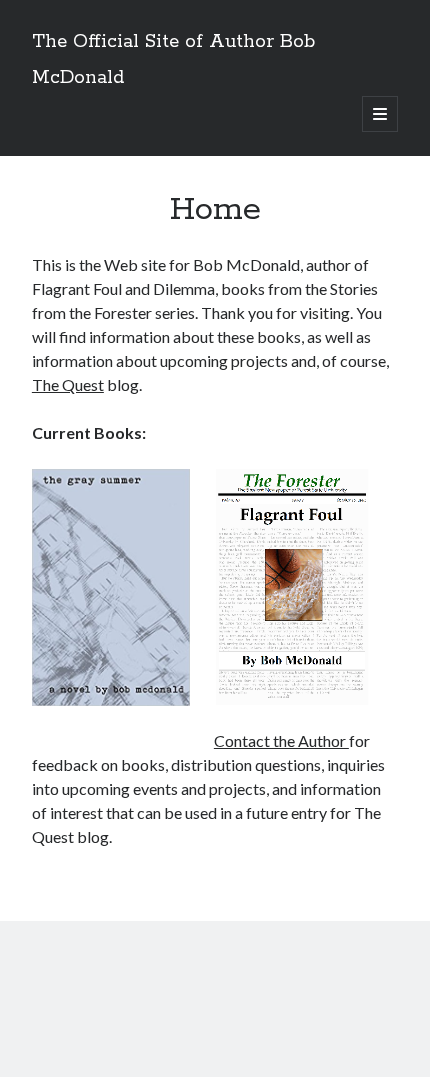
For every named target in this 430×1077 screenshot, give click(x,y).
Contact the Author (281, 740)
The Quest (68, 384)
